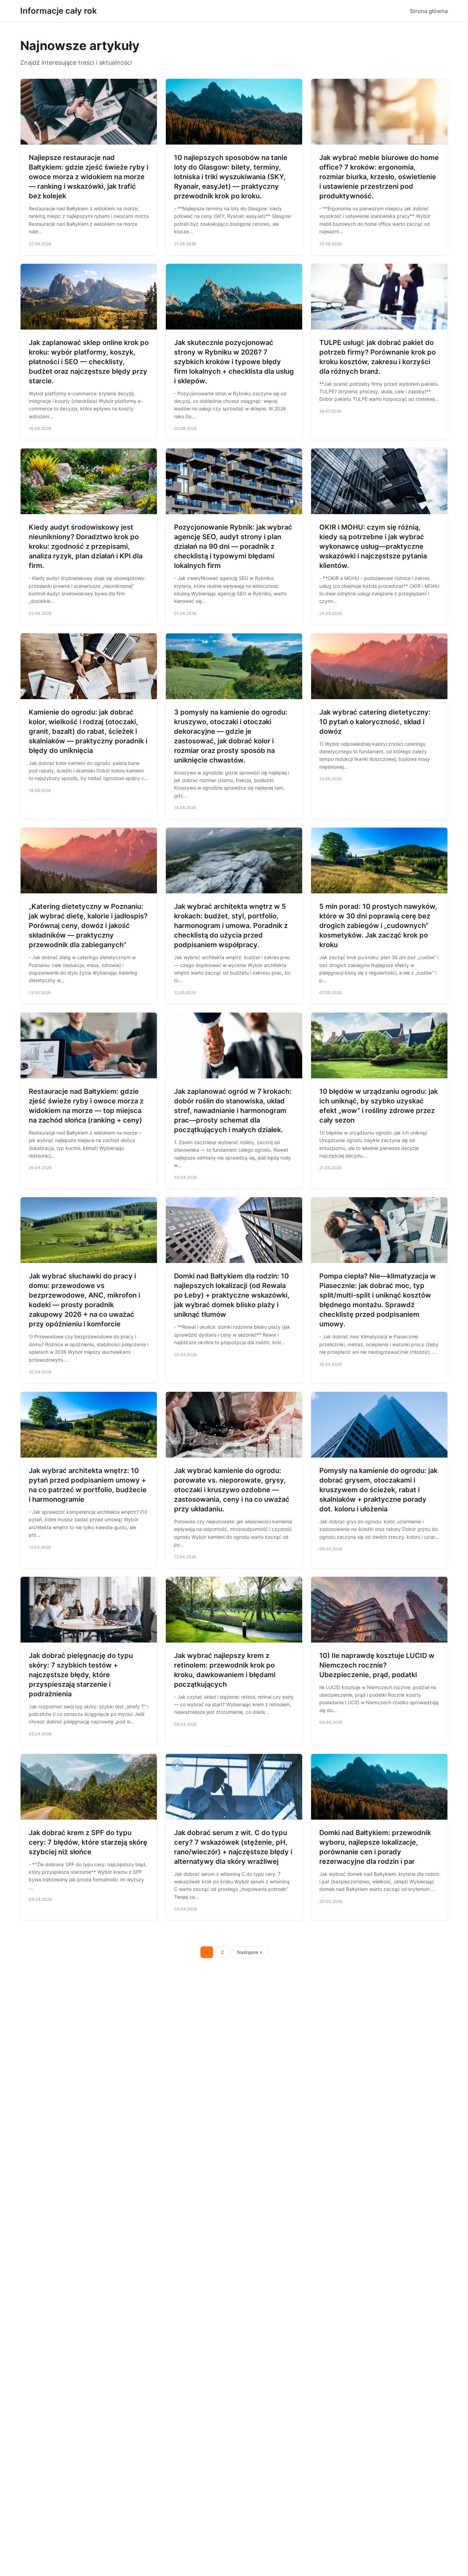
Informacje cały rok (59, 11)
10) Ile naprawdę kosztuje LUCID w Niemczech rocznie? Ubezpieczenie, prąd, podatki (377, 1665)
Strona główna (429, 11)
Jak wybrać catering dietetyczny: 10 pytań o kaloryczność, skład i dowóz (375, 722)
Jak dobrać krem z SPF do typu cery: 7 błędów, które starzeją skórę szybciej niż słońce (88, 1842)
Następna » (250, 1952)
